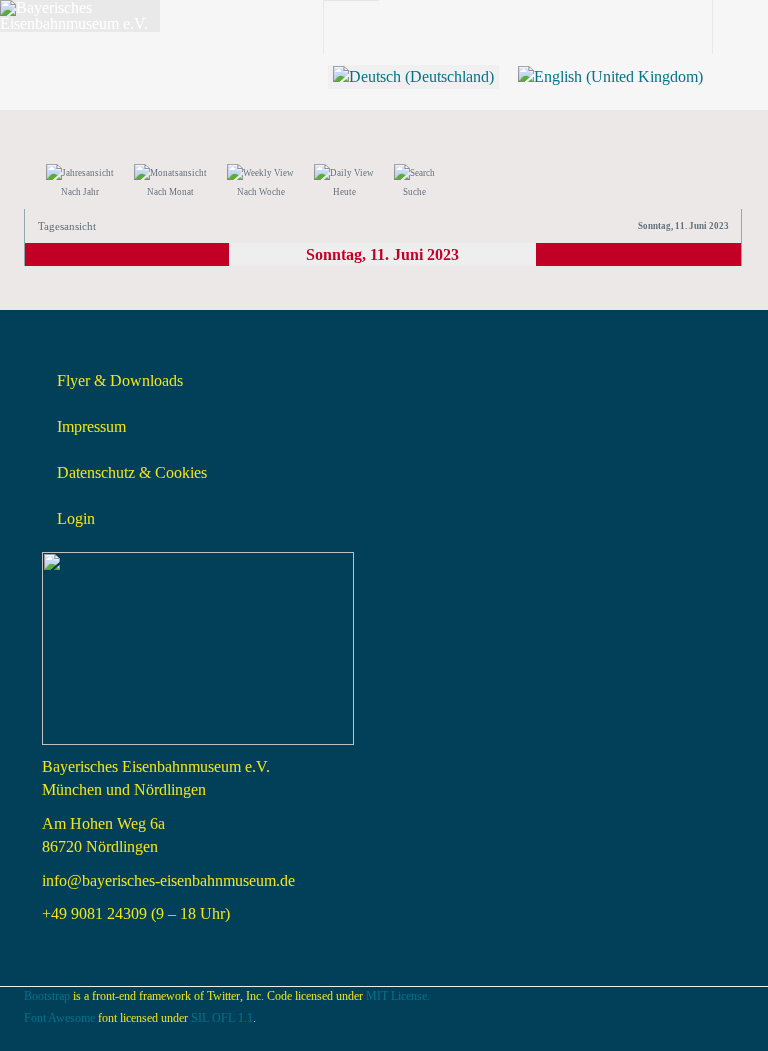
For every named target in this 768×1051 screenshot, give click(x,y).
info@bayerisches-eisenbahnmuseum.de (168, 880)
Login (76, 518)
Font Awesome (59, 1018)
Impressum (91, 426)
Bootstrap (47, 996)
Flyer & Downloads (120, 380)
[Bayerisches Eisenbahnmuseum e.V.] (80, 16)
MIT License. (398, 996)
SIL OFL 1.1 (222, 1018)
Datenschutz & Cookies (132, 472)
